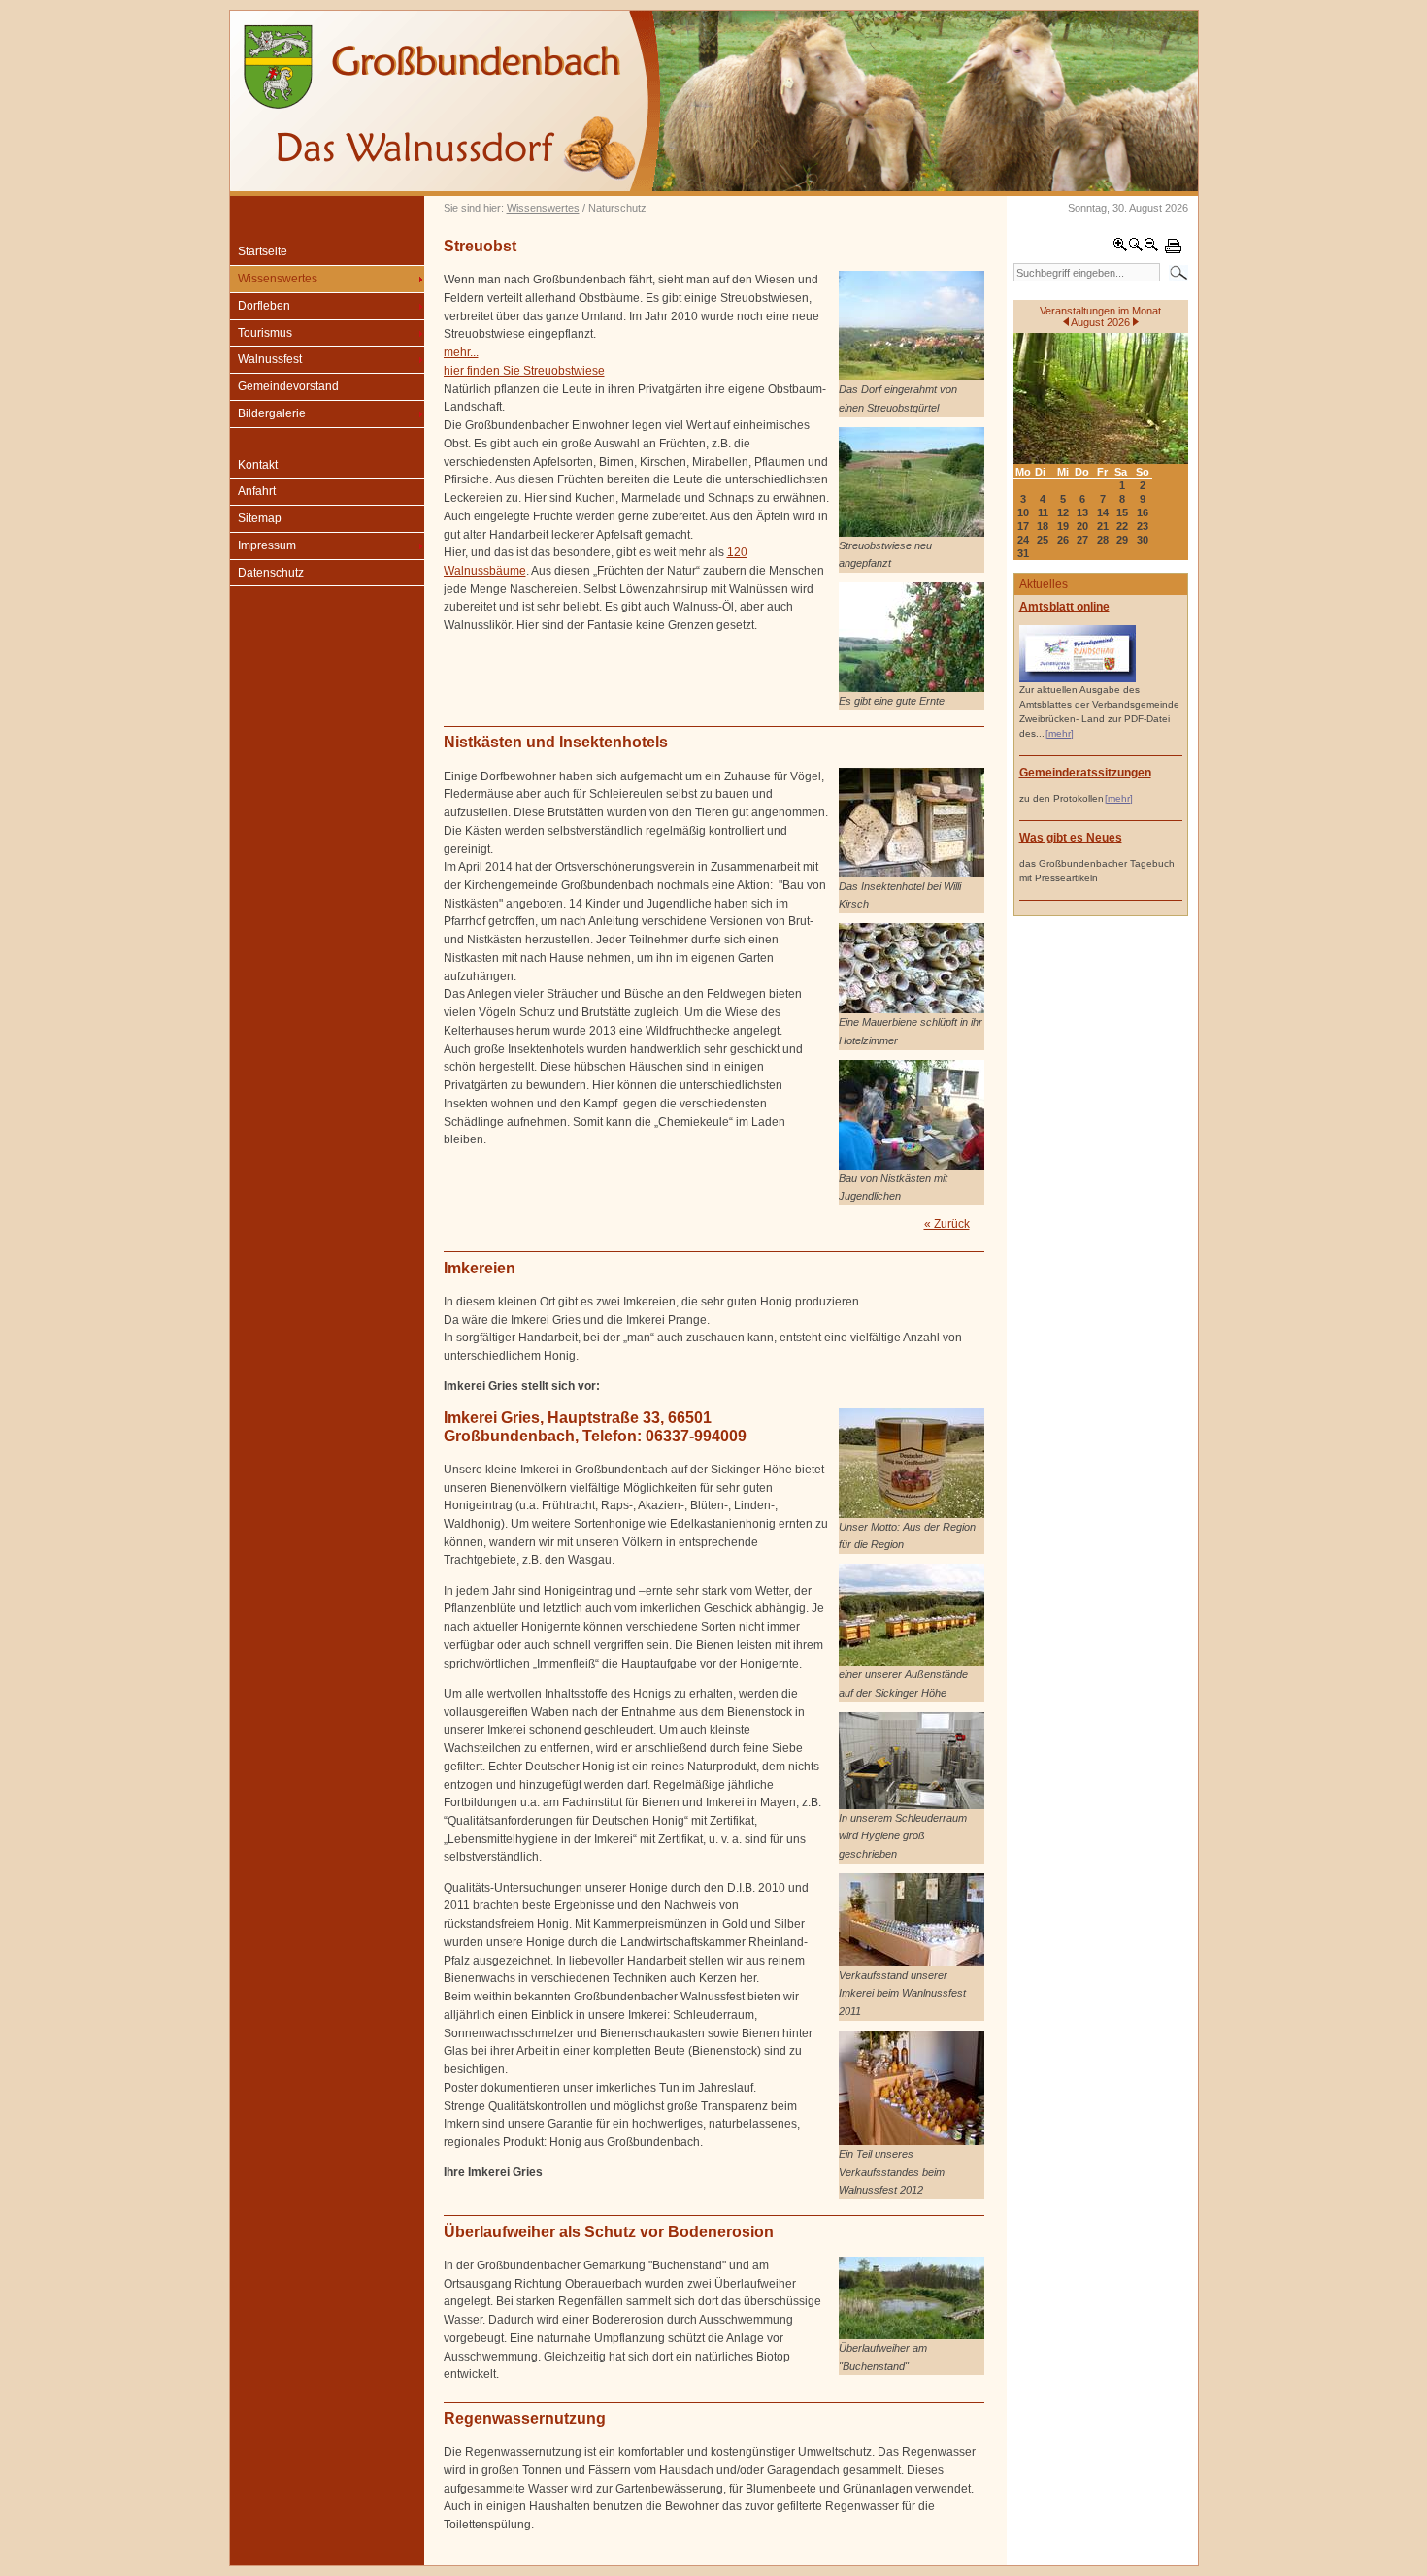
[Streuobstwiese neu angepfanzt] (912, 533)
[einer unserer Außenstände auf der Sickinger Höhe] (912, 1662)
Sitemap (260, 518)
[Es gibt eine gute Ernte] (912, 688)
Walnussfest (270, 359)
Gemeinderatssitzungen (1085, 773)
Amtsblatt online (1064, 607)
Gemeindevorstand (288, 386)
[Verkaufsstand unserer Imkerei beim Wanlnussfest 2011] (912, 1963)
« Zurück (947, 1224)
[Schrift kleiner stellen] (1151, 248)
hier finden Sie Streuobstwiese (524, 371)
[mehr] (1060, 733)
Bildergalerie (272, 413)
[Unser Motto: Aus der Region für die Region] (912, 1514)
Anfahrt (257, 491)
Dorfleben (264, 306)
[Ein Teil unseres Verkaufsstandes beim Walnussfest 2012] (912, 2141)
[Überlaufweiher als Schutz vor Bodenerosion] (912, 2335)
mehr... (461, 352)
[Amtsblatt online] (1078, 679)
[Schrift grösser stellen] (1120, 248)
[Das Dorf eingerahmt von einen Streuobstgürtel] (912, 377)
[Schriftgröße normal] (1136, 248)
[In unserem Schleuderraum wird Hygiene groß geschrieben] (912, 1805)
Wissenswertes (543, 208)
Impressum (267, 545)
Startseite (263, 251)
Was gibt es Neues (1071, 838)
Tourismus (265, 333)
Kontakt (258, 465)
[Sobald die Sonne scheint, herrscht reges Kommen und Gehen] (912, 1009)
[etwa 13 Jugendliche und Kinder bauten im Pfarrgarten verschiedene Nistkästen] (912, 1166)
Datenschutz (271, 573)
